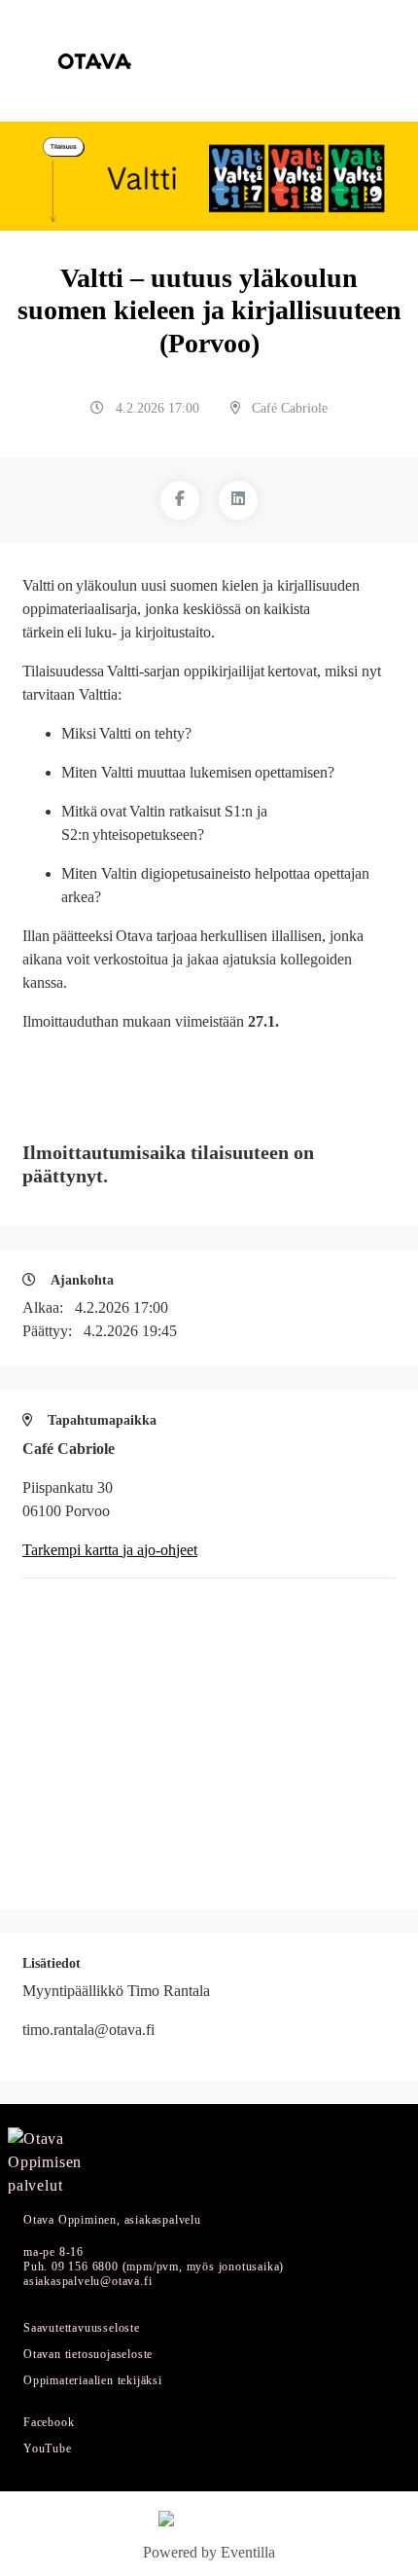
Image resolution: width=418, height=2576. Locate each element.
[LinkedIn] (238, 500)
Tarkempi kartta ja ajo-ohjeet (110, 1550)
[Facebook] (180, 500)
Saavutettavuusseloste (82, 2328)
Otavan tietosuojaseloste (88, 2355)
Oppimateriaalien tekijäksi (93, 2381)
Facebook (49, 2423)
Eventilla (248, 2552)
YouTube (48, 2449)
